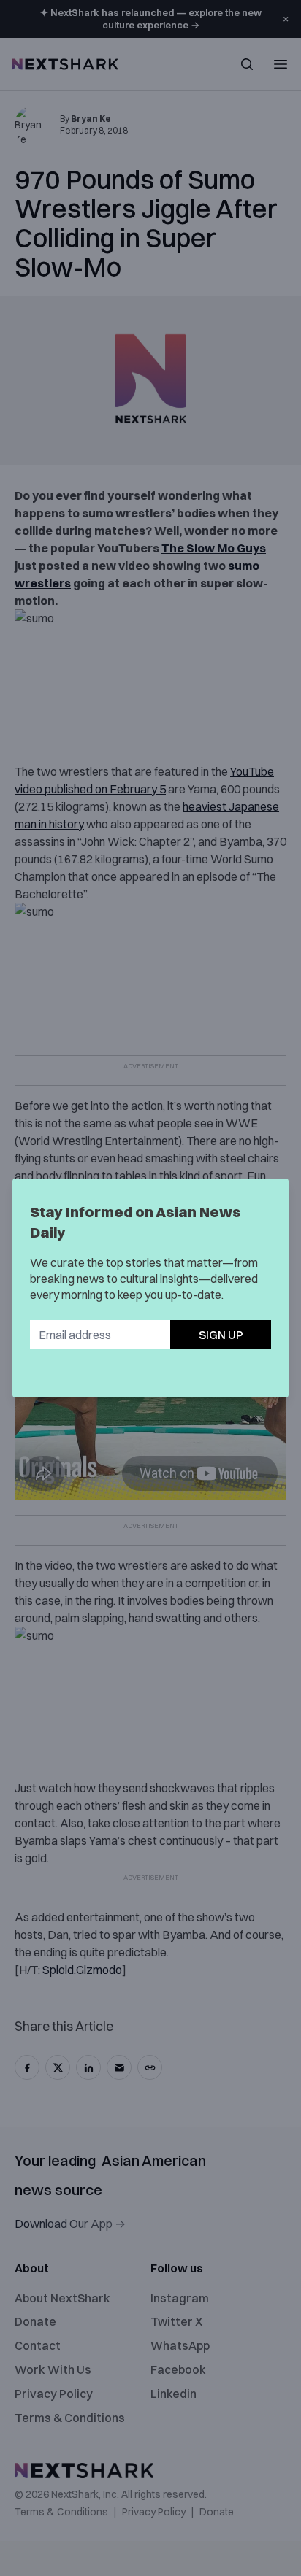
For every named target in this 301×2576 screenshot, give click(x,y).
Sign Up (221, 1335)
